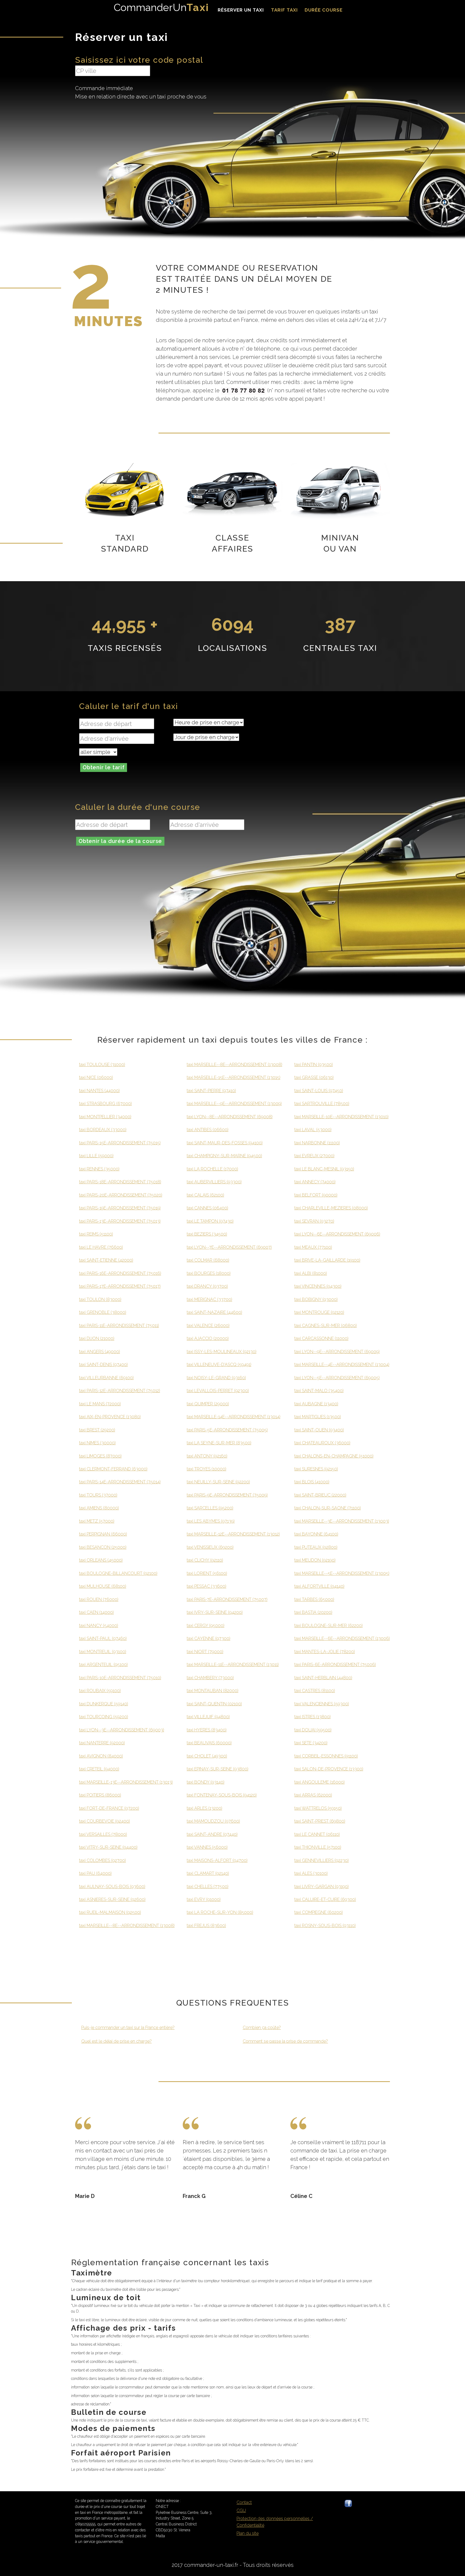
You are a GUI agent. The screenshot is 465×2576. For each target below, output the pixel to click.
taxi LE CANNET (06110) (317, 1834)
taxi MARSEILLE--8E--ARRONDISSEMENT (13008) (127, 1926)
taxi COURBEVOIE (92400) (105, 1821)
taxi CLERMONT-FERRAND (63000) (113, 1469)
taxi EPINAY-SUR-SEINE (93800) (218, 1769)
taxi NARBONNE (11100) (317, 1143)
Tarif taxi (284, 10)
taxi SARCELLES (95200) (210, 1508)
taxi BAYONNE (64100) (316, 1534)
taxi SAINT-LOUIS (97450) (319, 1091)
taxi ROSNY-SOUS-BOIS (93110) (325, 1926)
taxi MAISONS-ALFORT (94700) (217, 1860)
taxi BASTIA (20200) (313, 1612)
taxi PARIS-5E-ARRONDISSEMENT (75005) (227, 1430)
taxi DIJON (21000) (97, 1338)
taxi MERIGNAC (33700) (209, 1299)
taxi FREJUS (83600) (206, 1926)
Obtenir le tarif (104, 767)
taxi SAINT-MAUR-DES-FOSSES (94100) (225, 1143)
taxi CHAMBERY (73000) (210, 1678)
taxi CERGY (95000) (206, 1626)
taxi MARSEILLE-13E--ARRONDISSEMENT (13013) (126, 1782)
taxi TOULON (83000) (100, 1299)
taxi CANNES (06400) (207, 1208)
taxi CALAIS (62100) (205, 1195)
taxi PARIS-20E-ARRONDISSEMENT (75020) (121, 1195)
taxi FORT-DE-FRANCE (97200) (109, 1808)
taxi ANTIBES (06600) (208, 1130)
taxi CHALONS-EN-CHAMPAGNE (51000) (334, 1456)
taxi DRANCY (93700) (207, 1286)
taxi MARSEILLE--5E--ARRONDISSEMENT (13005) (342, 1573)
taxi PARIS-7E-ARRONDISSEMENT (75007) (227, 1599)
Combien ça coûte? (262, 2028)
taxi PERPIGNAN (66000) (103, 1534)
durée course (324, 10)
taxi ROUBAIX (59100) (100, 1691)
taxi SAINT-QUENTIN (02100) (214, 1704)
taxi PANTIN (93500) (314, 1065)
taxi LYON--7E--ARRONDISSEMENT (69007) (229, 1247)
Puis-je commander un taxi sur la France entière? (128, 2028)
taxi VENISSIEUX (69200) (210, 1547)
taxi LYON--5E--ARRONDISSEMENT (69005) (337, 1378)
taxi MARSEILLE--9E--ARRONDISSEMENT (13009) (234, 1104)
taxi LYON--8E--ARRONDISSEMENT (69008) (230, 1117)
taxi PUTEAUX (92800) (316, 1547)
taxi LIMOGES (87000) (100, 1456)
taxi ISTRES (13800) (313, 1717)
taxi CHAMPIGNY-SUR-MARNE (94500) (224, 1156)
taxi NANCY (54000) (99, 1626)
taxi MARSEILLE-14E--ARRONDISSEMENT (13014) (234, 1417)
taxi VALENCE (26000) (208, 1326)
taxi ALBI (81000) (311, 1273)
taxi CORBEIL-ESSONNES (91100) (326, 1756)
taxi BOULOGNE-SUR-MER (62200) (329, 1626)
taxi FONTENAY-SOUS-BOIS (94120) (222, 1795)
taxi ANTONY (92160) (207, 1456)
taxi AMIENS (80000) (99, 1508)
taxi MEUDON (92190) (315, 1560)
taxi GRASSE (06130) (314, 1077)
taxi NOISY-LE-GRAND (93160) (216, 1378)
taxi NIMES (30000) (97, 1443)
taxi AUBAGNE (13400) (316, 1404)
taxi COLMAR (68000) (208, 1260)
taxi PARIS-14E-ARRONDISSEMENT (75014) (120, 1482)
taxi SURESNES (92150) (316, 1469)
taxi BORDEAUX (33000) (103, 1130)
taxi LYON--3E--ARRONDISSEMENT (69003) (122, 1730)
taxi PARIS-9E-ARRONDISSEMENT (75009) (227, 1495)
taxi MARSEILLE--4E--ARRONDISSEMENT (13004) (342, 1365)
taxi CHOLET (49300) (207, 1756)
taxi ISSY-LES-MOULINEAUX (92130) (222, 1352)
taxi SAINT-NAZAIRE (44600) (214, 1312)
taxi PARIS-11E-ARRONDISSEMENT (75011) (119, 1326)
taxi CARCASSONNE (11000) (321, 1338)
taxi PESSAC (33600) (207, 1586)
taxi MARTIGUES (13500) (318, 1417)
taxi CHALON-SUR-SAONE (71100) (328, 1508)
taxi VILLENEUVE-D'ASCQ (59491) (219, 1365)
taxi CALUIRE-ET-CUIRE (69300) (325, 1899)
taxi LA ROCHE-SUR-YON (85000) (220, 1912)
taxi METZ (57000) (97, 1521)
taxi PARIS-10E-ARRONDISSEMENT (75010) (120, 1678)
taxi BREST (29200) (97, 1430)
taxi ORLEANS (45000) (101, 1560)
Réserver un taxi (241, 10)
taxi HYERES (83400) (207, 1730)
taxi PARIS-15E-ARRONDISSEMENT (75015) (120, 1143)
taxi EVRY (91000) (204, 1899)
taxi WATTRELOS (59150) (318, 1808)
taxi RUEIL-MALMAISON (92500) (110, 1912)
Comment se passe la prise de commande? (285, 2041)
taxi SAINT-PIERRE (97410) (211, 1091)
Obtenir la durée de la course (120, 841)
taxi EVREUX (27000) (314, 1156)
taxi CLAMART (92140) (208, 1873)
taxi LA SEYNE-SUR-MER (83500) (219, 1443)
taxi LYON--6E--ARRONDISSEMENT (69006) (337, 1234)
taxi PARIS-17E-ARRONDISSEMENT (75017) (120, 1286)
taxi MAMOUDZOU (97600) (213, 1821)
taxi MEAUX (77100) (313, 1247)
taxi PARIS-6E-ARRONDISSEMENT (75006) (335, 1665)
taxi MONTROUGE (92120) (319, 1312)
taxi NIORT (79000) (205, 1652)
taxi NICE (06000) (96, 1077)
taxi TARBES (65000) (314, 1599)
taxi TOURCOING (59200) (104, 1717)
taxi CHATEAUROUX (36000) (322, 1443)
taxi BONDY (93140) (206, 1782)
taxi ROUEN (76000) (99, 1599)
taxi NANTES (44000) (99, 1091)
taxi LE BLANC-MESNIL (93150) (324, 1169)
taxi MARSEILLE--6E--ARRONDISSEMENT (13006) (342, 1638)
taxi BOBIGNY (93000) (316, 1299)
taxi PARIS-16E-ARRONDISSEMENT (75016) (120, 1273)
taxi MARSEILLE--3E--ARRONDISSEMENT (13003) (342, 1521)
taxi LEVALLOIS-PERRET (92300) (218, 1391)
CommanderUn (161, 7)
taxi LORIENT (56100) (207, 1573)
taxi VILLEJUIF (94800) (208, 1717)
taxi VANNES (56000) (207, 1847)
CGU (241, 2510)
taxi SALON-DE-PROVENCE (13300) (329, 1769)
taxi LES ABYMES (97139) (211, 1521)
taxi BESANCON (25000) (103, 1547)
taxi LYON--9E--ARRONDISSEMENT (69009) (337, 1352)
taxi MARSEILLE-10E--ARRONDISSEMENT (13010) (341, 1117)
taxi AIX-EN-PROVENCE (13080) (110, 1417)
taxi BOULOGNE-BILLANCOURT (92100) (118, 1573)
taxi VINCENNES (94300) (318, 1286)
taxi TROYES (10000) (207, 1469)
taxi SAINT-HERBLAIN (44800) (323, 1678)
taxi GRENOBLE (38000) (103, 1312)
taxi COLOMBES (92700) (103, 1860)
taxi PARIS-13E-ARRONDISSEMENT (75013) (120, 1221)
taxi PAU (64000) (95, 1873)
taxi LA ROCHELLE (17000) (212, 1169)
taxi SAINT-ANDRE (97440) (212, 1834)
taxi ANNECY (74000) (315, 1182)
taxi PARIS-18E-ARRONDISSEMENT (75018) (120, 1182)
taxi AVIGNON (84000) (101, 1756)
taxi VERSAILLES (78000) (103, 1834)
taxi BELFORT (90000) (316, 1195)
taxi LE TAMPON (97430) (210, 1221)
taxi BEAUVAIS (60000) (209, 1743)
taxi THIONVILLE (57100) (318, 1847)
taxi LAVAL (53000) (313, 1130)
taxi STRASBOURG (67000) (105, 1104)
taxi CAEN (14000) (96, 1612)
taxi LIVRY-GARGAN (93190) (322, 1887)
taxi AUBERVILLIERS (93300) (214, 1182)
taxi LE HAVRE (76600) (101, 1247)
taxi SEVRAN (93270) (314, 1221)
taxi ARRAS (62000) (313, 1795)
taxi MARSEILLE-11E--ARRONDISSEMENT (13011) (233, 1665)
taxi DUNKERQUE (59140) (104, 1704)
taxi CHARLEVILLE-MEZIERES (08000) (331, 1208)
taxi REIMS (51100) (96, 1234)
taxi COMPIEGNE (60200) (319, 1912)
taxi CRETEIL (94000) (99, 1769)
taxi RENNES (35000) (99, 1169)
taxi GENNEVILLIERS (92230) (322, 1860)
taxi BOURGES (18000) (209, 1273)
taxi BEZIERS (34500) (207, 1234)
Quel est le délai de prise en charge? (117, 2041)
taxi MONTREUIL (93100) (103, 1652)
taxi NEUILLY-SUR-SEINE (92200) (218, 1482)
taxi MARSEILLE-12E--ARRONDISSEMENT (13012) (233, 1534)
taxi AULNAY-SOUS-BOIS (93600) (112, 1887)
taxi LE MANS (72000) (100, 1404)
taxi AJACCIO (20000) (208, 1338)
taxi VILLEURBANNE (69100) (106, 1378)
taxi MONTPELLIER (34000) (105, 1117)
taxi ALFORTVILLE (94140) (319, 1586)
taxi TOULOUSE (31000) (102, 1065)
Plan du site (248, 2533)
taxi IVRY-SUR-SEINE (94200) (215, 1612)
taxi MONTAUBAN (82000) (213, 1691)
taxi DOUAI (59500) (313, 1730)
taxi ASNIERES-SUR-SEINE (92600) (112, 1899)
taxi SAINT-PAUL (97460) (103, 1638)
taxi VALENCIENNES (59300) (322, 1704)
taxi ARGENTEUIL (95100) (103, 1665)
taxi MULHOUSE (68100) (103, 1586)
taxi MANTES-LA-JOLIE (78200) (325, 1652)
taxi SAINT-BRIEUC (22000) (320, 1495)
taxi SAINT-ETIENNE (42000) (106, 1260)
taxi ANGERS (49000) (100, 1352)
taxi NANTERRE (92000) (102, 1743)
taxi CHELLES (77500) (208, 1887)
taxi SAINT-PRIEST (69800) (320, 1821)
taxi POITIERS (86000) (100, 1795)
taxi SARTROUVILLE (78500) (322, 1104)
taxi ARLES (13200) (205, 1808)
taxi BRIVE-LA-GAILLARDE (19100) (327, 1260)
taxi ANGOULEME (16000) (320, 1782)
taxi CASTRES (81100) (315, 1691)
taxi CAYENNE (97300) (209, 1638)
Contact (244, 2502)
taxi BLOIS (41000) (312, 1482)
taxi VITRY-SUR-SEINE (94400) (108, 1847)
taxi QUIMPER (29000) (208, 1404)
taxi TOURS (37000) (98, 1495)
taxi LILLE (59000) (96, 1156)
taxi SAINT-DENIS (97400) (103, 1365)
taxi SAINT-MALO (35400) (319, 1391)
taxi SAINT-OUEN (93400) (319, 1430)
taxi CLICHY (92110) (205, 1560)
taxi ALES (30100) (311, 1873)
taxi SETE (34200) (311, 1743)
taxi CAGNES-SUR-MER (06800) (326, 1326)
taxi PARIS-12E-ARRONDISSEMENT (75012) (120, 1391)
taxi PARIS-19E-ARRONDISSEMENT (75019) (120, 1208)
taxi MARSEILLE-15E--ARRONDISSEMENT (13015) (234, 1077)
